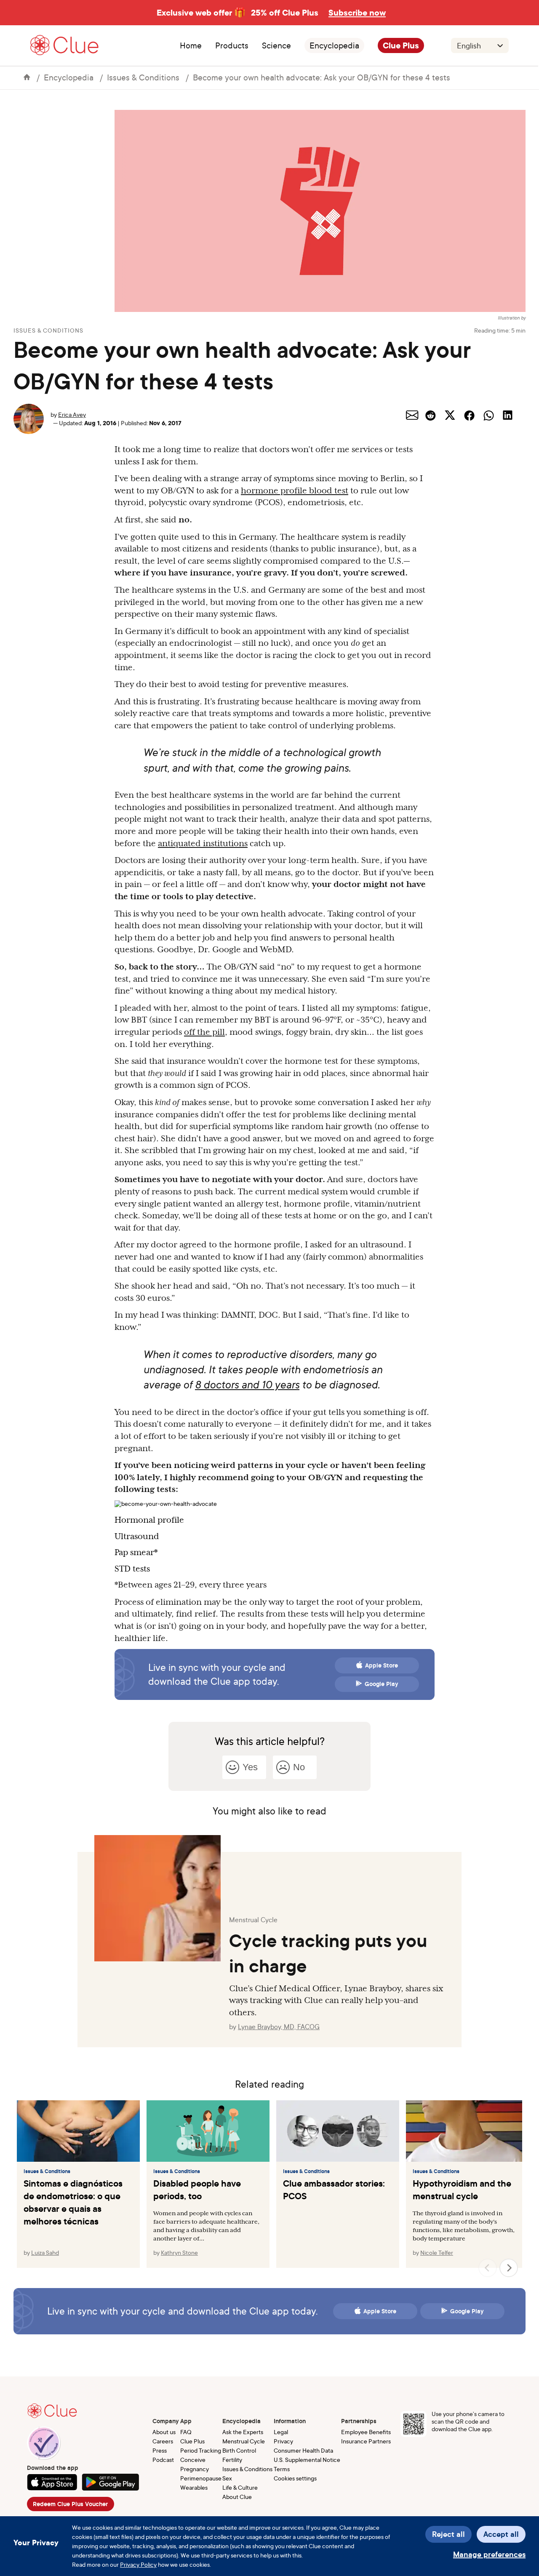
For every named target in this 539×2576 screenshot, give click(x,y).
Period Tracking (201, 2450)
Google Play (382, 1684)
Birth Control (239, 2450)
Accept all (501, 2534)
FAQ (186, 2432)
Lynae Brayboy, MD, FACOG (279, 2027)
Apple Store (382, 1665)
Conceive (193, 2460)
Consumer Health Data (303, 2450)
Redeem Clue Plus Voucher (70, 2504)
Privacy (283, 2441)
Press (160, 2450)
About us (164, 2432)
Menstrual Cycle (244, 2441)
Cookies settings (295, 2478)
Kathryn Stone (179, 2252)
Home (191, 45)
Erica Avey (72, 414)
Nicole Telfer (437, 2252)
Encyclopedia (334, 45)
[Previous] (488, 2268)
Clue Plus (401, 45)
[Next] (509, 2268)
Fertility (232, 2460)
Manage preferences (489, 2554)
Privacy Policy (138, 2564)
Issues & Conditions (143, 77)
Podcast (163, 2460)
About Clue (237, 2497)
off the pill (204, 1032)
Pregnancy (195, 2469)
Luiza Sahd (45, 2252)
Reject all (448, 2534)
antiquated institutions (203, 843)
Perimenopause (201, 2478)
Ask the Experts (243, 2432)
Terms (282, 2469)
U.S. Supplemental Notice (307, 2460)
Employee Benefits (366, 2432)
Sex (227, 2478)
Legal (281, 2432)
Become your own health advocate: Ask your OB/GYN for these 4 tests (322, 77)
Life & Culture (240, 2487)
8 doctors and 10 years (247, 1385)
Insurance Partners (366, 2441)
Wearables (194, 2487)
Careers (163, 2441)
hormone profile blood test (295, 490)
